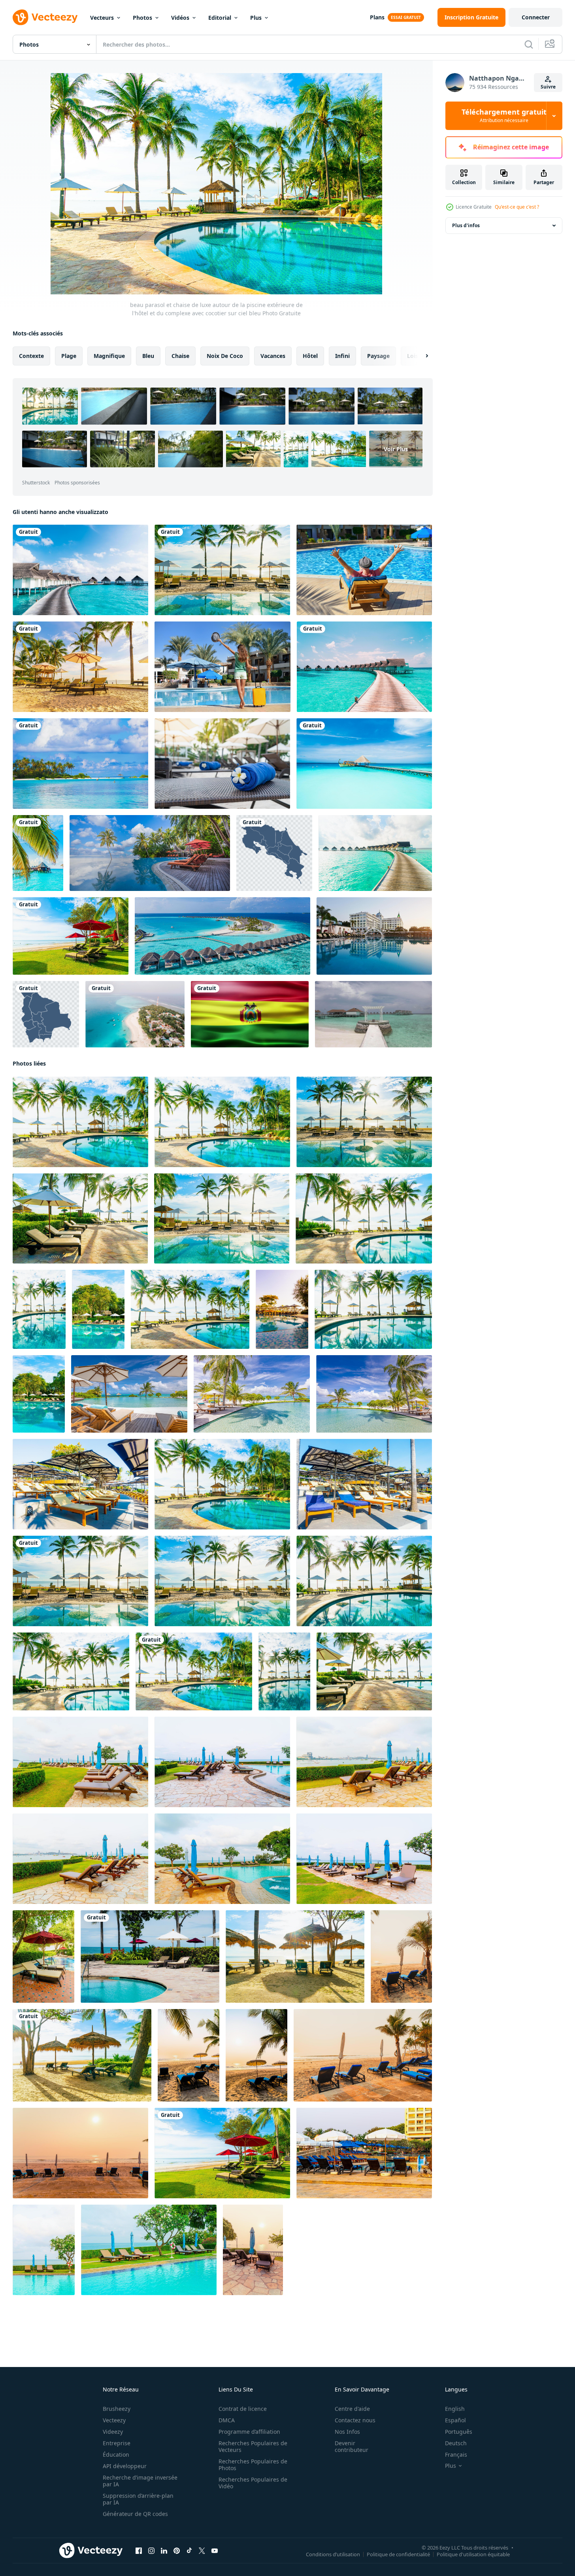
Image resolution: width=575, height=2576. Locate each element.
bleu (148, 356)
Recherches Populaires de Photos (253, 2465)
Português (459, 2432)
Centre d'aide (352, 2409)
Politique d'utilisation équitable (473, 2554)
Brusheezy (117, 2409)
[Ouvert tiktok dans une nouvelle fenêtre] (189, 2551)
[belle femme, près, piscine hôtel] (222, 667)
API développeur (125, 2466)
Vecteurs (102, 18)
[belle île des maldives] (364, 764)
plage (69, 356)
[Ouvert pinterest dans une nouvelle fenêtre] (177, 2551)
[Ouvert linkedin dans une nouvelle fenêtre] (164, 2551)
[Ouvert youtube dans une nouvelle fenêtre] (215, 2551)
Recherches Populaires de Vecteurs (253, 2446)
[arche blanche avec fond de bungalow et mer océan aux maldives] (373, 1014)
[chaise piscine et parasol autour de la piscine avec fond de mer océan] (44, 2250)
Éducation (116, 2455)
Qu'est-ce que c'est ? (517, 207)
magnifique (109, 356)
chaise (180, 356)
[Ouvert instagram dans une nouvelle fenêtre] (151, 2551)
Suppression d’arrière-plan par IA (138, 2499)
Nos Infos (347, 2432)
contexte (31, 356)
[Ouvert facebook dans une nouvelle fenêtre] (139, 2551)
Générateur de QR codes (135, 2514)
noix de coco (225, 356)
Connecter (536, 17)
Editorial (220, 18)
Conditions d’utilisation (333, 2554)
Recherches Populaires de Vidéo (253, 2483)
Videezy (113, 2432)
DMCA (227, 2420)
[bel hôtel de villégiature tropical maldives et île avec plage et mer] (364, 667)
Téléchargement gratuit (504, 116)
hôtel (310, 356)
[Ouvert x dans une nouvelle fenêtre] (202, 2551)
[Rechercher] (529, 44)
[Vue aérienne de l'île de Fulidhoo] (135, 1014)
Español (455, 2420)
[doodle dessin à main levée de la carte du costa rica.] (274, 853)
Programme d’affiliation (249, 2432)
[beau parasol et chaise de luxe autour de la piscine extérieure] (80, 1484)
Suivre (548, 87)
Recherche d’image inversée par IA (140, 2481)
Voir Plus (396, 449)
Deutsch (456, 2443)
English (455, 2409)
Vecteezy (114, 2420)
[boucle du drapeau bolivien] (250, 1014)
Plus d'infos (466, 225)
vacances (273, 356)
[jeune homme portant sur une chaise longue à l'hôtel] (364, 570)
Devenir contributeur (352, 2446)
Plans (377, 17)
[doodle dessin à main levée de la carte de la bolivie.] (46, 1014)
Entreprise (117, 2443)
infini (342, 356)
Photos (142, 18)
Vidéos (180, 18)
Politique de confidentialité (398, 2554)
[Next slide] (420, 356)
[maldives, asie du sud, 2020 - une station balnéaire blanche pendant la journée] (80, 764)
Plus (256, 18)
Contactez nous (355, 2420)
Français (456, 2455)
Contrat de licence (243, 2409)
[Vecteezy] (45, 17)
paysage (378, 356)
